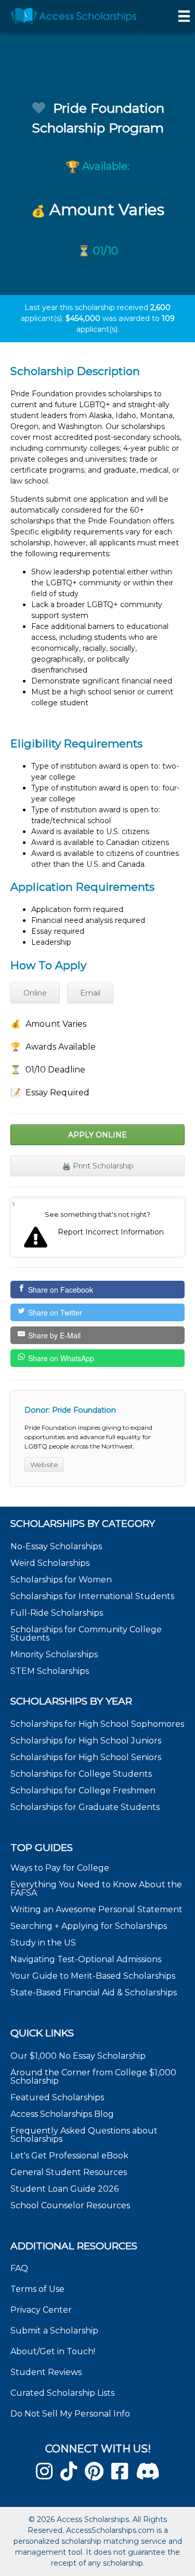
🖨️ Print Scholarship (98, 1166)
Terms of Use (37, 2289)
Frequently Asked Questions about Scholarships (84, 2135)
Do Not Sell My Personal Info (70, 2414)
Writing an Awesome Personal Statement (96, 1909)
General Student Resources (69, 2172)
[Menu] (184, 16)
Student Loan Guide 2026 (64, 2189)
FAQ (19, 2268)
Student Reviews (46, 2372)
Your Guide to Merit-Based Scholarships (94, 1976)
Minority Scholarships (54, 1654)
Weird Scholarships (50, 1563)
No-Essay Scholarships (56, 1546)
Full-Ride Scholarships (57, 1613)
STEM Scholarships (50, 1671)
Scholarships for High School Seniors (86, 1757)
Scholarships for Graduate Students (85, 1807)
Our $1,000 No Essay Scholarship (78, 2056)
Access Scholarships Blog (62, 2114)
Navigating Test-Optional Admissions (86, 1959)
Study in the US (43, 1943)
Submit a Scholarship (54, 2331)
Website (44, 1465)
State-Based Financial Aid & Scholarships (94, 1993)
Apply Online (97, 1135)
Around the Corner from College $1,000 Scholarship (93, 2077)
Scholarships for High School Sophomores (97, 1724)
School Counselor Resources (70, 2205)
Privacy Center (41, 2310)
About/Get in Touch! (53, 2351)
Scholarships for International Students (92, 1596)
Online (35, 993)
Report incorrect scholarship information (13, 1204)
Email (90, 993)
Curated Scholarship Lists (62, 2393)
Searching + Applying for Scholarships (89, 1926)
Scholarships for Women (61, 1580)
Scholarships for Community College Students (86, 1634)
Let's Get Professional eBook (69, 2156)
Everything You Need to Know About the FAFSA (96, 1889)
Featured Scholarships (58, 2097)
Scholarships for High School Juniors (86, 1741)
